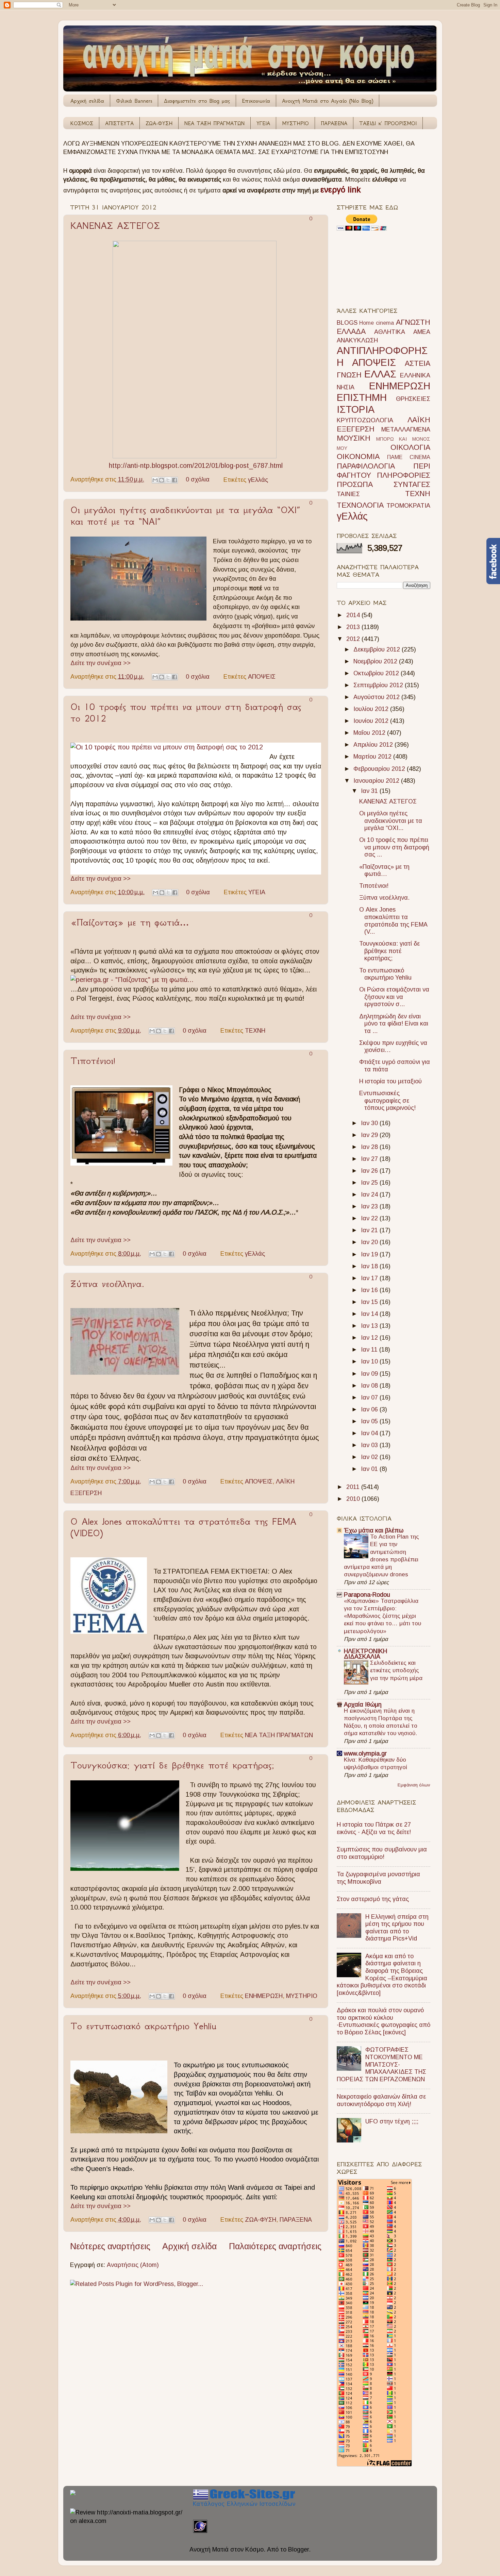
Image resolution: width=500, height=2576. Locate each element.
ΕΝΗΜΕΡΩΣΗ (264, 1996)
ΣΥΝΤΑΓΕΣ (412, 484)
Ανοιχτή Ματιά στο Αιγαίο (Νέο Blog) (328, 101)
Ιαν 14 (370, 1314)
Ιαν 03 (370, 1445)
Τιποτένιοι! (93, 1061)
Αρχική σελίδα (87, 101)
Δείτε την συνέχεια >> (101, 663)
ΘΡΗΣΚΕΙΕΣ (413, 399)
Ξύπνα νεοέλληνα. (107, 1284)
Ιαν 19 (370, 1254)
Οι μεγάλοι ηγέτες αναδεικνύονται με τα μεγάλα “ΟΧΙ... (391, 821)
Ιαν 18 (370, 1266)
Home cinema (377, 323)
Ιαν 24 (370, 1194)
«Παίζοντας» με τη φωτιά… (130, 922)
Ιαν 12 (370, 1338)
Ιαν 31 (370, 791)
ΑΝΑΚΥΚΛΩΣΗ (357, 340)
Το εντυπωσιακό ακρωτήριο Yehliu (143, 2026)
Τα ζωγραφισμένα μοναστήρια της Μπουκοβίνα (378, 1878)
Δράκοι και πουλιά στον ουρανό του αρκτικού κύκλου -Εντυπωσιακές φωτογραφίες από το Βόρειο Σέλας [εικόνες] (384, 2021)
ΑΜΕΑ (422, 332)
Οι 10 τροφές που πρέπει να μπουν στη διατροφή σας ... (394, 847)
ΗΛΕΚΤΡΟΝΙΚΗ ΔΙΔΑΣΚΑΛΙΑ (365, 1654)
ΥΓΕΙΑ (263, 123)
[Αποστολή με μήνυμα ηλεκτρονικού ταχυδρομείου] (155, 480)
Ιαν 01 (370, 1469)
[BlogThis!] (162, 480)
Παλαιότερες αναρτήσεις (275, 2246)
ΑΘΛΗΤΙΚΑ (390, 332)
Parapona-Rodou (367, 1595)
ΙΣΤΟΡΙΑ (356, 409)
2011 (354, 1487)
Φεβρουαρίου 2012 (380, 769)
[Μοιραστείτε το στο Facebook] (174, 480)
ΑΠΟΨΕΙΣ (262, 677)
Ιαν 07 (370, 1397)
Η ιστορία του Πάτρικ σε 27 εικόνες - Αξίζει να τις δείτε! (374, 1828)
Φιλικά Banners (134, 101)
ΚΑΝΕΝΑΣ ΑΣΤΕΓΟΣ (115, 226)
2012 (354, 639)
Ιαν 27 (370, 1159)
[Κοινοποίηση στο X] (168, 480)
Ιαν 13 (370, 1326)
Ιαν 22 (370, 1218)
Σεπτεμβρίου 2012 (379, 685)
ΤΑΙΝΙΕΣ (348, 494)
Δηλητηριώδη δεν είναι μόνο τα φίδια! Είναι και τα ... (394, 1024)
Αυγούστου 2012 (377, 697)
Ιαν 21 (370, 1230)
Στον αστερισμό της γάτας (373, 1899)
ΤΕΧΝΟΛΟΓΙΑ (360, 505)
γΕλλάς (258, 479)
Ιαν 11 (370, 1350)
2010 (354, 1499)
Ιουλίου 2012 (372, 709)
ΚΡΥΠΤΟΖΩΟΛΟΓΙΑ (365, 420)
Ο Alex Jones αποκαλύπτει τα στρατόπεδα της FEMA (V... (393, 921)
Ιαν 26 (370, 1171)
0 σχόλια (198, 479)
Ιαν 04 (370, 1433)
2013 (354, 627)
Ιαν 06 (370, 1409)
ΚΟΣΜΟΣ (82, 123)
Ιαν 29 (370, 1135)
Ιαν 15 (370, 1302)
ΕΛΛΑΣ (380, 374)
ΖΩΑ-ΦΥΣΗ (159, 123)
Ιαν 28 (370, 1147)
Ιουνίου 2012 (372, 721)
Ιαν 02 (370, 1457)
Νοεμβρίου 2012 (376, 661)
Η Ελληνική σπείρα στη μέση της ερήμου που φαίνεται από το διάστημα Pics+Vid (397, 1928)
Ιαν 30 (370, 1123)
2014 (354, 615)
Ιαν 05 (370, 1421)
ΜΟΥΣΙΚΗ (354, 438)
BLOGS (347, 323)
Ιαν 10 (370, 1361)
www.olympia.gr (365, 1753)
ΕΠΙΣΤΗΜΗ (362, 397)
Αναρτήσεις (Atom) (133, 2265)
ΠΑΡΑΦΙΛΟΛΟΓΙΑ (366, 466)
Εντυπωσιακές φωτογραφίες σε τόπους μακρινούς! (387, 1100)
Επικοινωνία (256, 101)
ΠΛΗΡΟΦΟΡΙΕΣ (404, 475)
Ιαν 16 (370, 1290)
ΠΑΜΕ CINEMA (409, 457)
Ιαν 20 (370, 1242)
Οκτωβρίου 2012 (377, 673)
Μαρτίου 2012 (373, 757)
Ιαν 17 (370, 1278)
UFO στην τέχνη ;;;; (392, 2121)
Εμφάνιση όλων (414, 1785)
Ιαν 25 (370, 1183)
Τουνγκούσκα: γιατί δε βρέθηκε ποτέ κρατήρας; (172, 1765)
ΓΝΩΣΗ (349, 375)
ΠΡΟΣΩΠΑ (355, 484)
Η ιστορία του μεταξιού (390, 1081)
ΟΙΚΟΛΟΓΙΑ (410, 447)
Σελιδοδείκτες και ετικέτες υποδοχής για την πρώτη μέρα (396, 1670)
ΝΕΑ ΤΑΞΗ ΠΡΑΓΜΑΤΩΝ (214, 123)
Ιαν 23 (370, 1206)
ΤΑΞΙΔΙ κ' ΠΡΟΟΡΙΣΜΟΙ (388, 123)
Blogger (298, 2549)
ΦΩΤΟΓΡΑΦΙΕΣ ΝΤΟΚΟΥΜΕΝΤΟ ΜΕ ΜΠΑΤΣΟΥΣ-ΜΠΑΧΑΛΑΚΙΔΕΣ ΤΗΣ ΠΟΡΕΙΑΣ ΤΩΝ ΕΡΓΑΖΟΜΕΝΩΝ (381, 2064)
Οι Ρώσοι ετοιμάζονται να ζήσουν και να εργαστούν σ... (394, 997)
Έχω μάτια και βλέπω (374, 1530)
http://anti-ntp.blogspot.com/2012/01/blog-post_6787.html (196, 465)
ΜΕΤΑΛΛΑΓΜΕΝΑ (406, 429)
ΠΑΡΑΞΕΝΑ (334, 123)
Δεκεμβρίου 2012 (378, 649)
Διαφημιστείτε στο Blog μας (197, 101)
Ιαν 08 (370, 1386)
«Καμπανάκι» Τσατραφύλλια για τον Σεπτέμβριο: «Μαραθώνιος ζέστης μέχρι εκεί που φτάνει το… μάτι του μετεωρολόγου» (382, 1616)
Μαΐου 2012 (370, 733)
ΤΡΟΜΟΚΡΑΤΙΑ (408, 506)
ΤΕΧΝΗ (255, 1031)
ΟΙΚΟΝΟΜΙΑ (358, 456)
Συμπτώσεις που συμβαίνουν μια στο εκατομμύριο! (382, 1853)
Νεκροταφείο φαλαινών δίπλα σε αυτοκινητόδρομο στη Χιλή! (381, 2100)
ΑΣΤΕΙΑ (418, 363)
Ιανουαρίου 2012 (377, 781)
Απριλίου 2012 (374, 745)
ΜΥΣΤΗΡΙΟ (295, 123)
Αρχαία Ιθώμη (363, 1705)
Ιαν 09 (370, 1374)
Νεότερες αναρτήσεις (110, 2246)
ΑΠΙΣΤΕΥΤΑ (119, 123)
